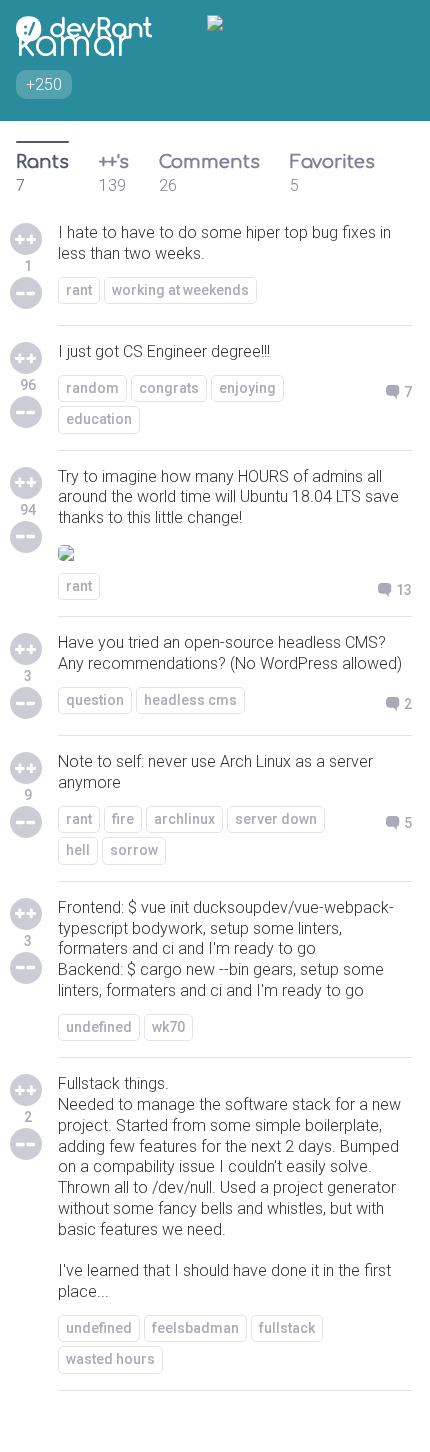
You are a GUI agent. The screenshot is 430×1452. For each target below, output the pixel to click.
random (92, 388)
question (95, 700)
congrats (169, 388)
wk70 (168, 1027)
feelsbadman (195, 1328)
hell (78, 850)
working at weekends (180, 290)
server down (276, 819)
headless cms (190, 700)
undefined (99, 1027)
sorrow (134, 850)
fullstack (287, 1328)
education (99, 419)
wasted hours (110, 1359)
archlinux (184, 819)
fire (123, 819)
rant (79, 290)
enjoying (247, 388)
